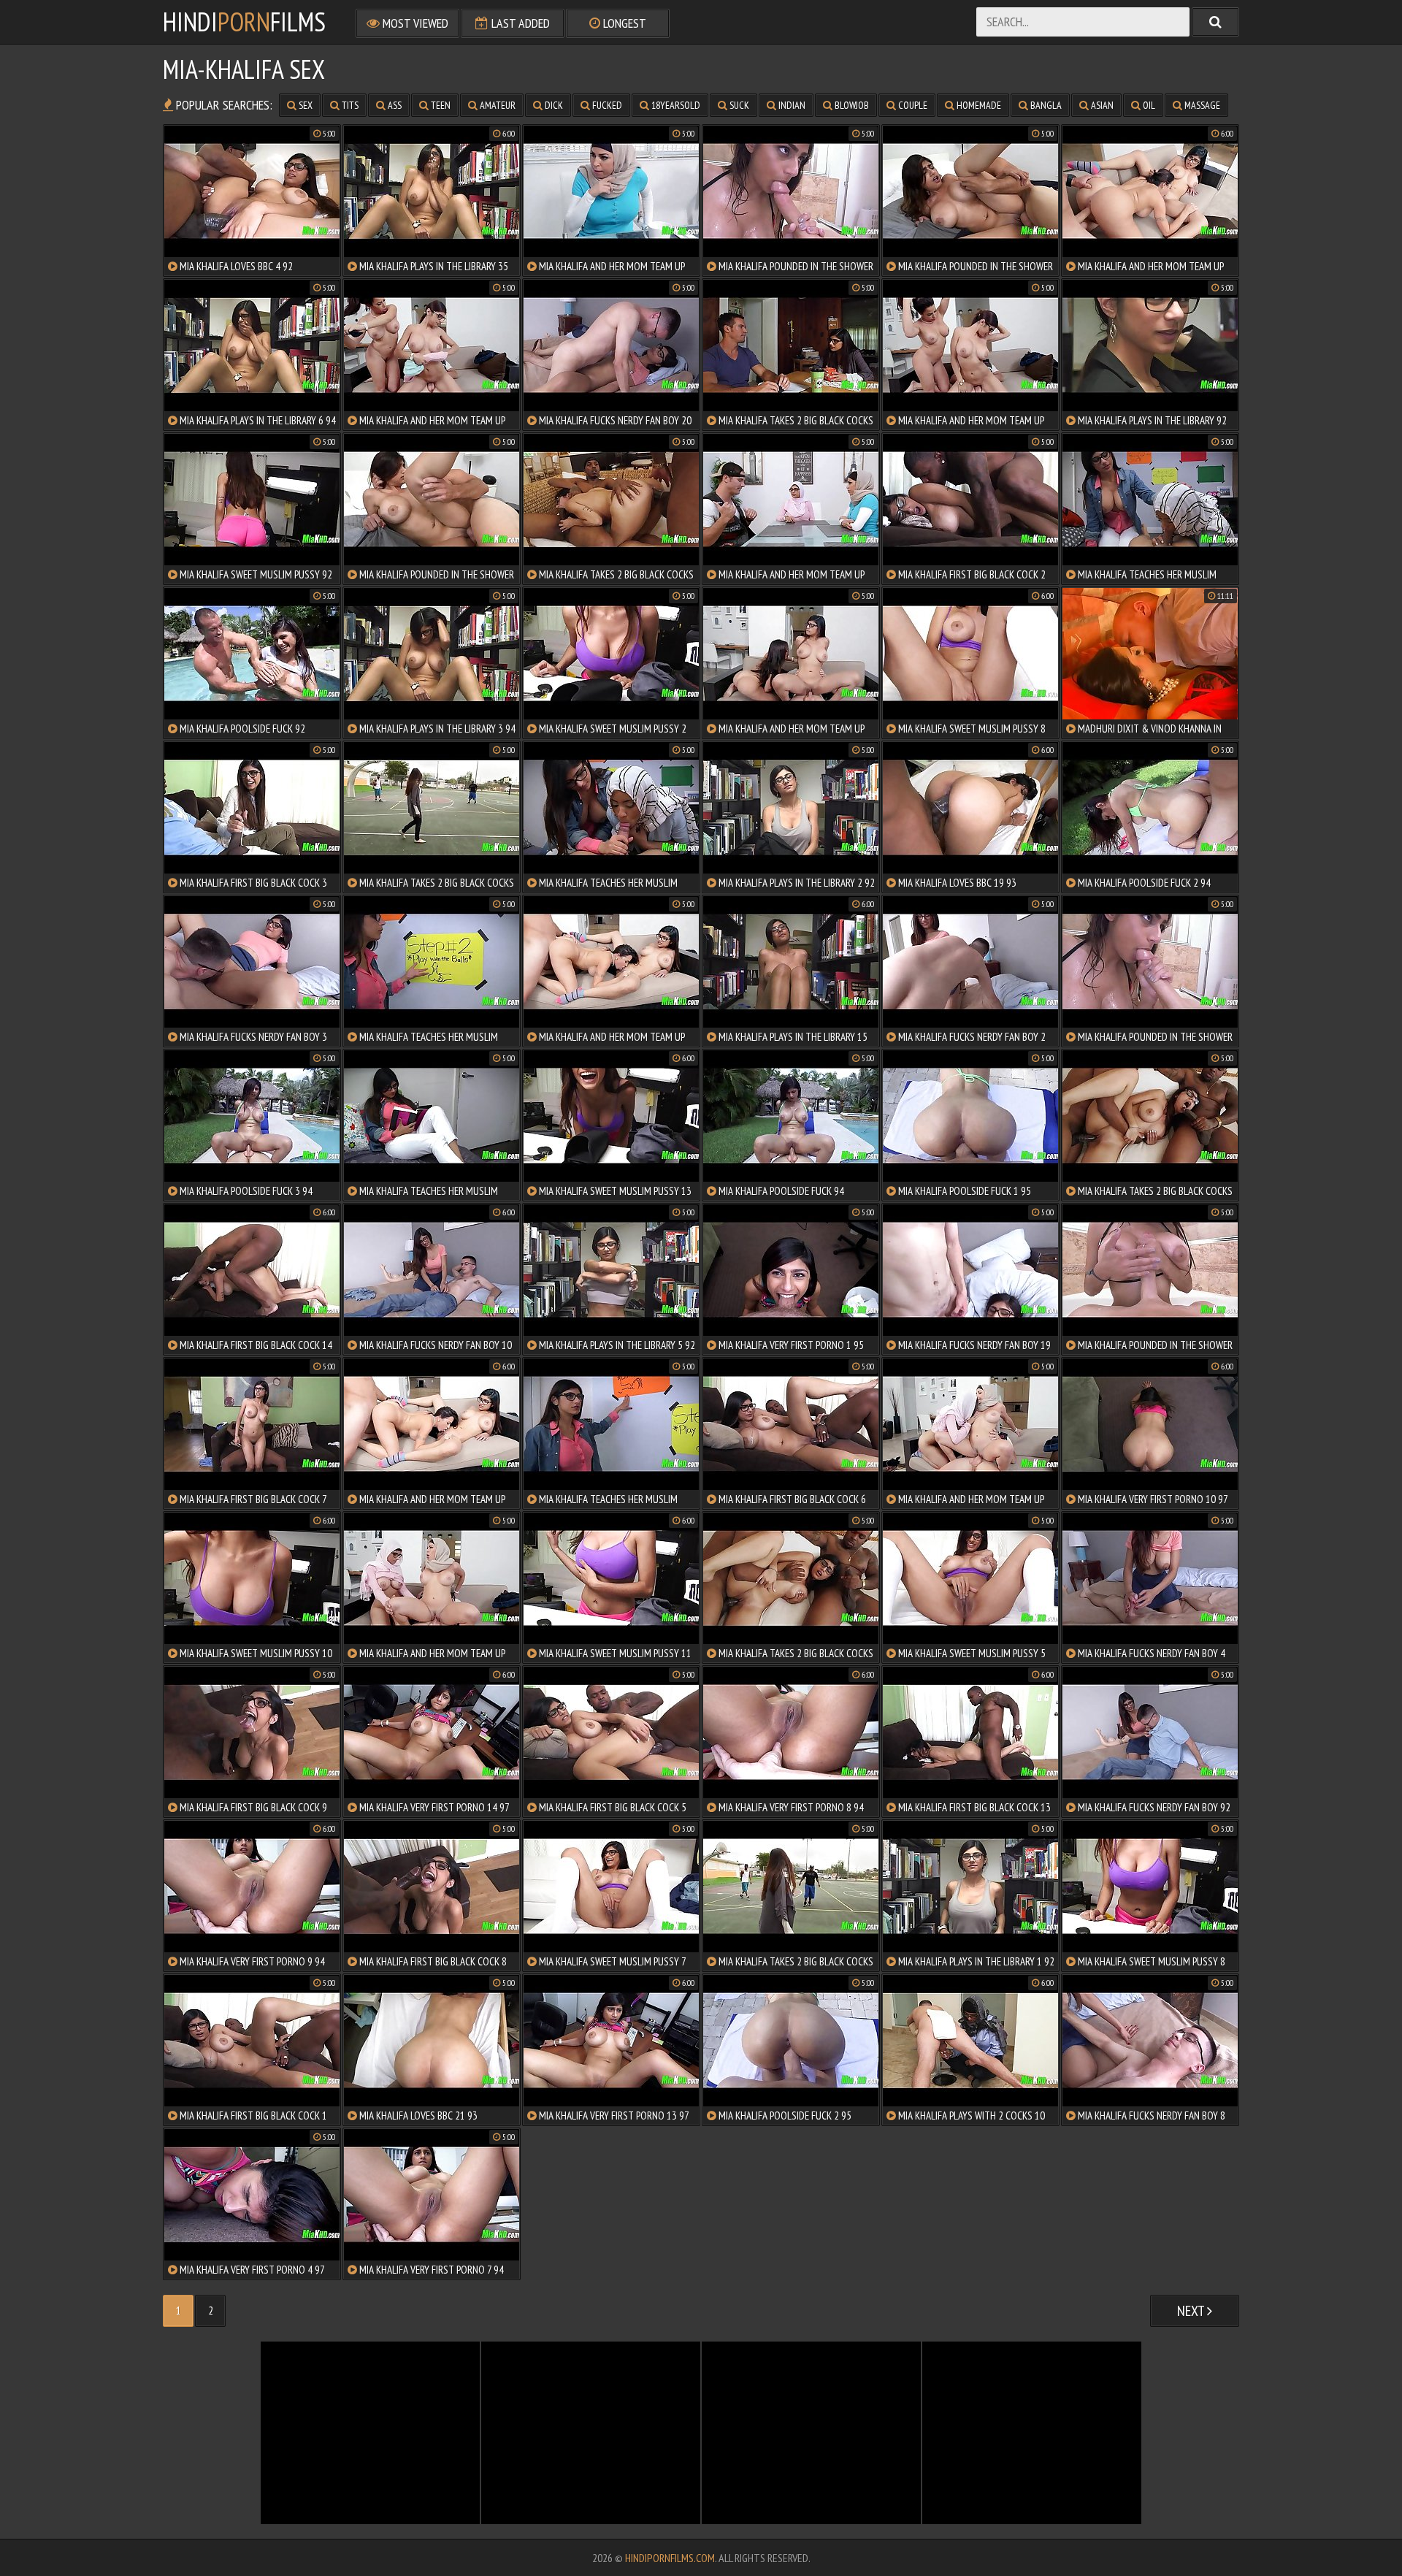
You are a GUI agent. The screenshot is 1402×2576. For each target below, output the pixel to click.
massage (1201, 105)
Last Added (519, 23)
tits (349, 105)
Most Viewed (414, 23)
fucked (606, 105)
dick (553, 105)
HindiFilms (244, 22)
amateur (497, 105)
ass (394, 105)
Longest (623, 23)
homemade (978, 105)
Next (1192, 2311)
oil (1148, 105)
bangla (1045, 105)
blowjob (851, 105)
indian (791, 105)
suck (738, 105)
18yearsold (675, 105)
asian (1101, 105)
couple (912, 105)
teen (440, 105)
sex (304, 105)
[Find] (1215, 22)
